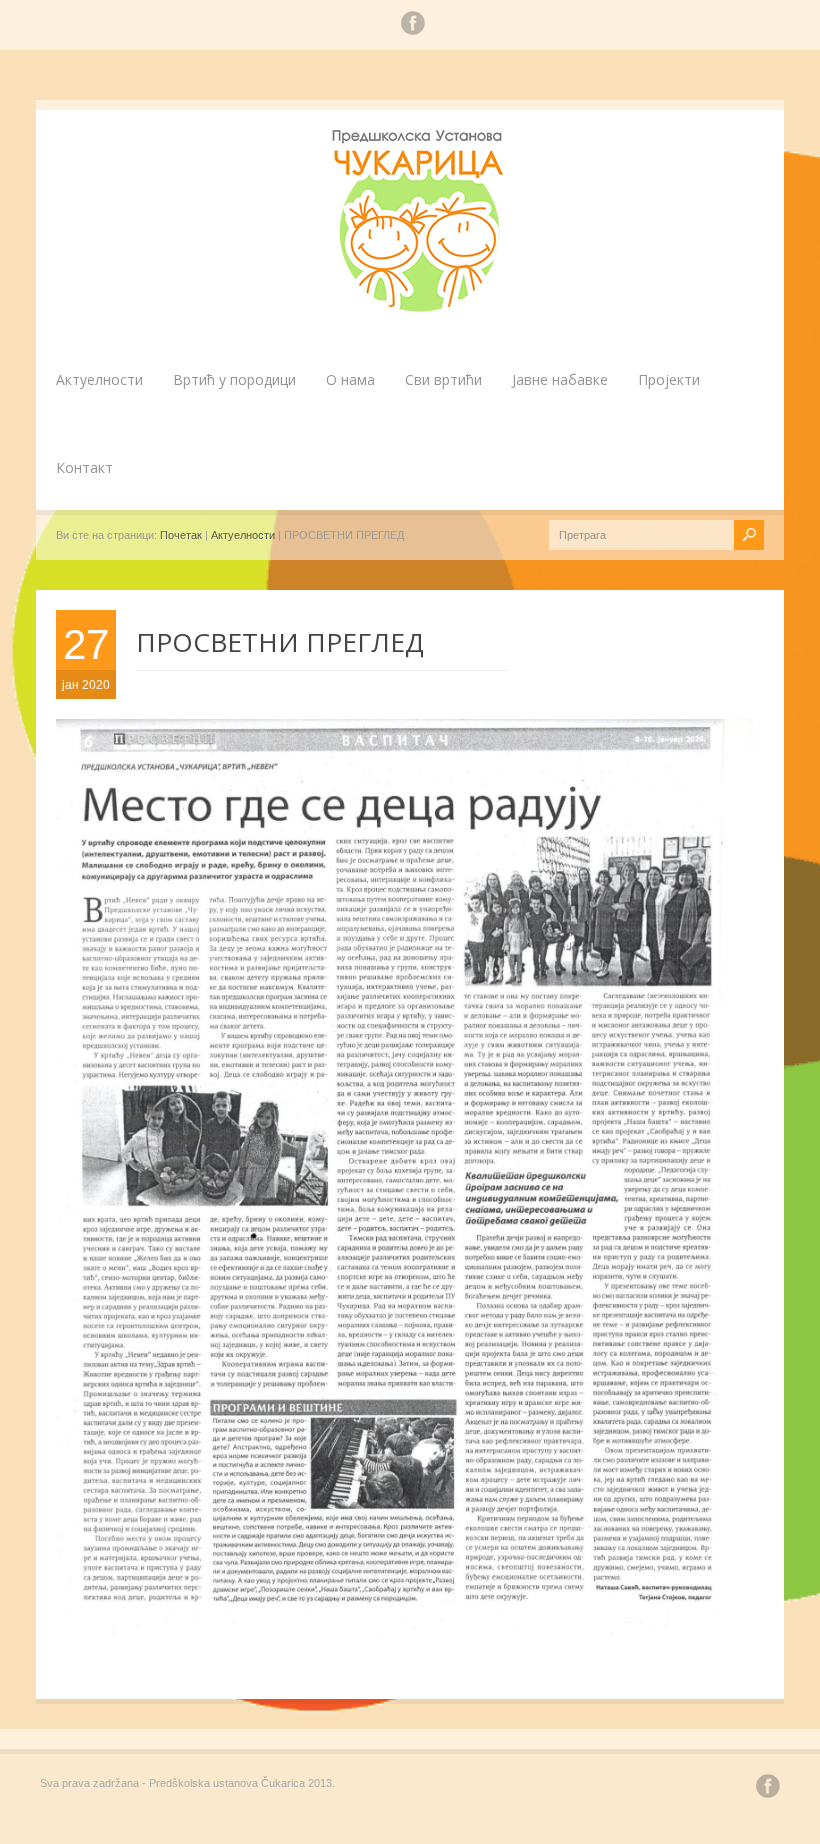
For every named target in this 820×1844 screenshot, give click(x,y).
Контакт (84, 467)
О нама (350, 379)
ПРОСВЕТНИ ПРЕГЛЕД (280, 642)
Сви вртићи (443, 379)
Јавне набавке (560, 379)
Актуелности (99, 379)
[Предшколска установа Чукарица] (420, 308)
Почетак (181, 535)
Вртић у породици (234, 379)
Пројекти (669, 379)
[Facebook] (413, 26)
